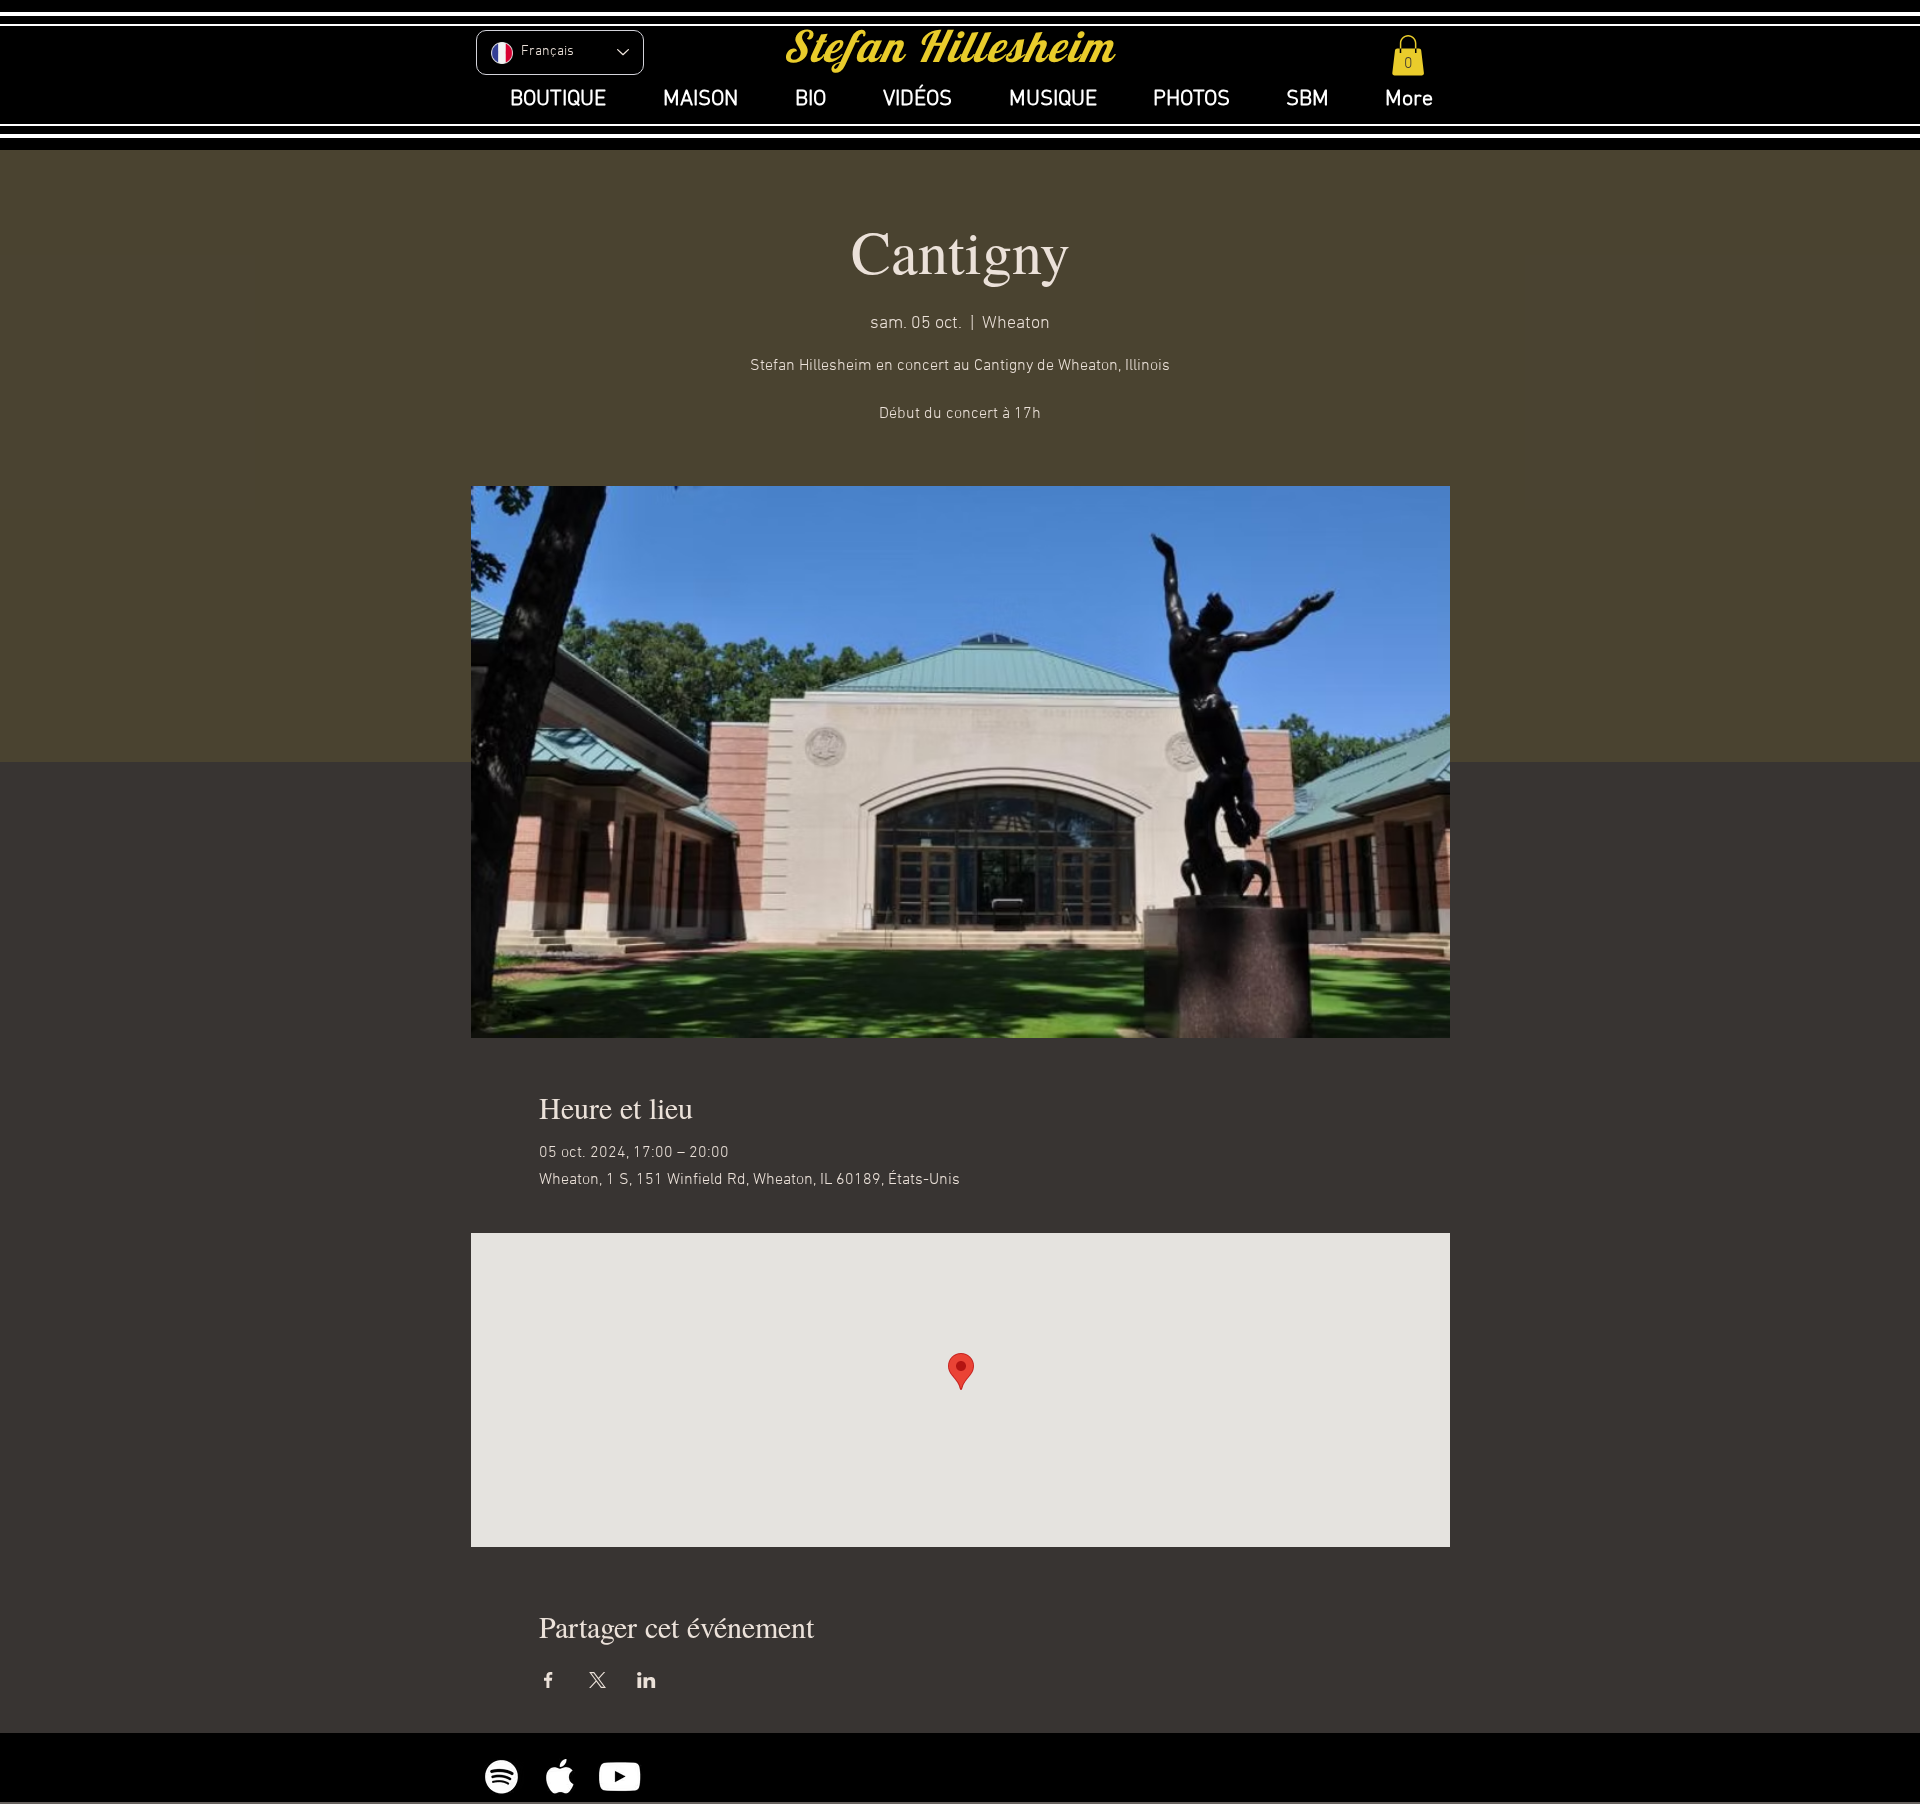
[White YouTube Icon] (619, 1776)
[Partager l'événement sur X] (597, 1680)
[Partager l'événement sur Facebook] (548, 1680)
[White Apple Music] (560, 1776)
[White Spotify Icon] (501, 1776)
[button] (1408, 55)
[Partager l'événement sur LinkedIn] (646, 1680)
